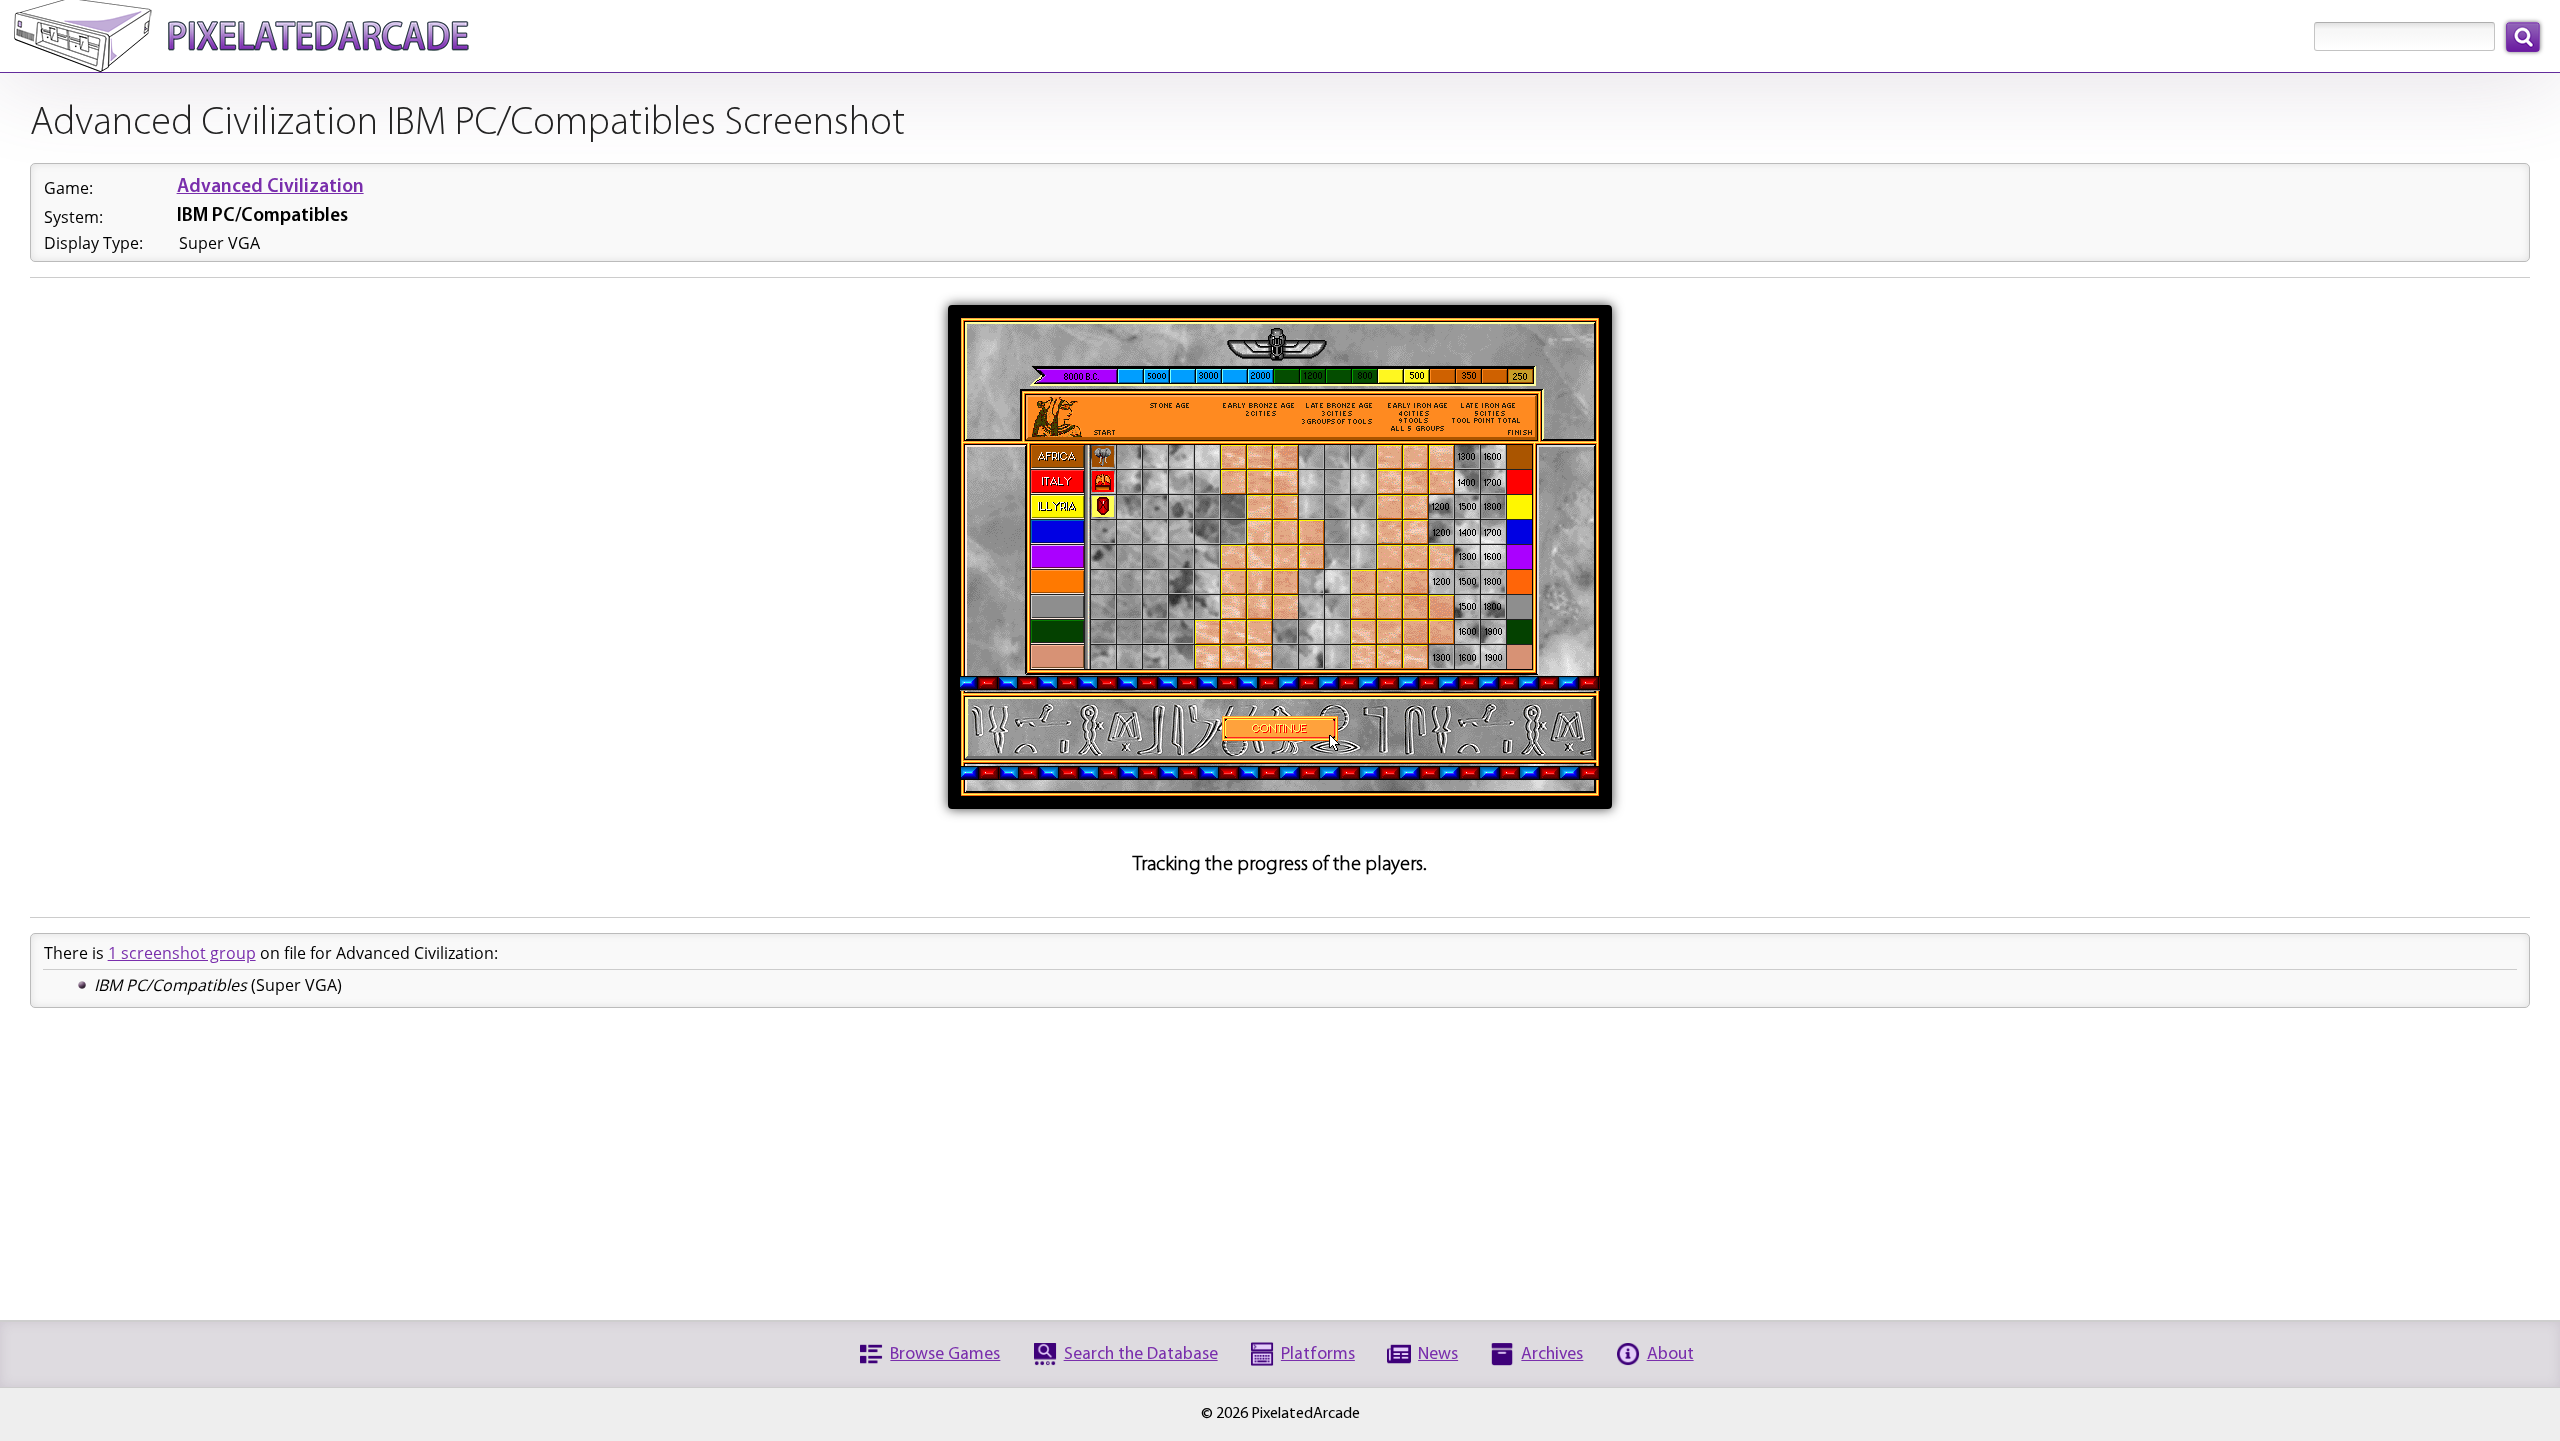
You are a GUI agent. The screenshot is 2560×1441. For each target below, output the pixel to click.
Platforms (1318, 1354)
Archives (1552, 1354)
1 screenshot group (182, 953)
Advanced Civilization (270, 187)
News (1438, 1354)
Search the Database (1141, 1354)
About (1670, 1354)
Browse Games (945, 1354)
